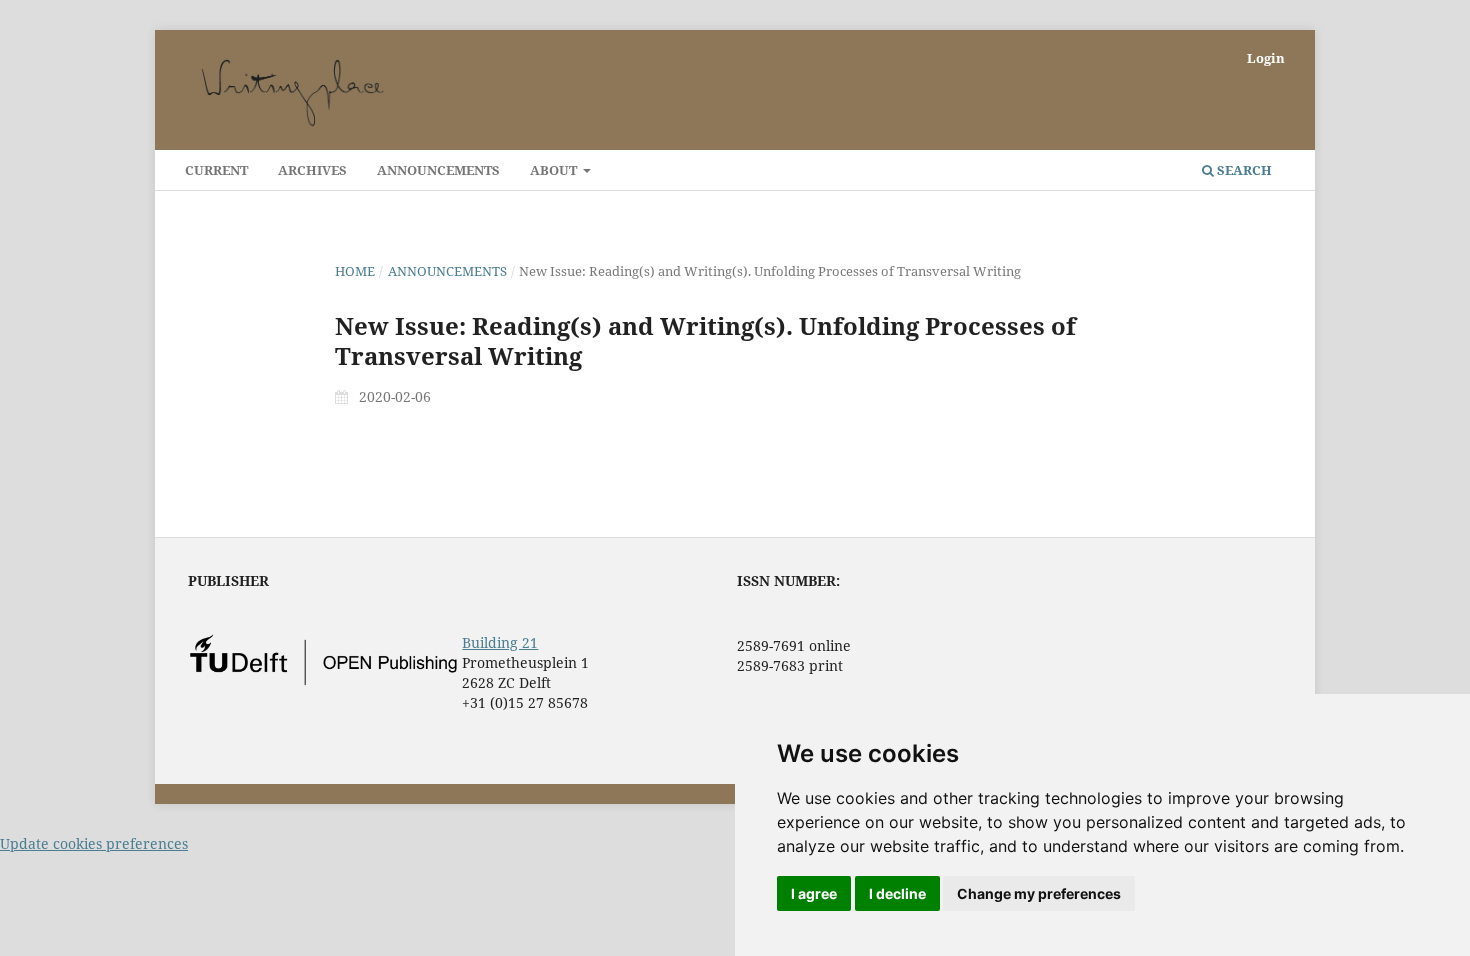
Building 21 (500, 642)
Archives (312, 170)
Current (216, 170)
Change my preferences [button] (1039, 893)
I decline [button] (897, 893)
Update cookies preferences (94, 843)
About (555, 170)
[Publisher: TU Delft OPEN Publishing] (323, 680)
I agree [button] (814, 893)
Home (355, 271)
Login (1266, 58)
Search (1243, 170)
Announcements (438, 170)
